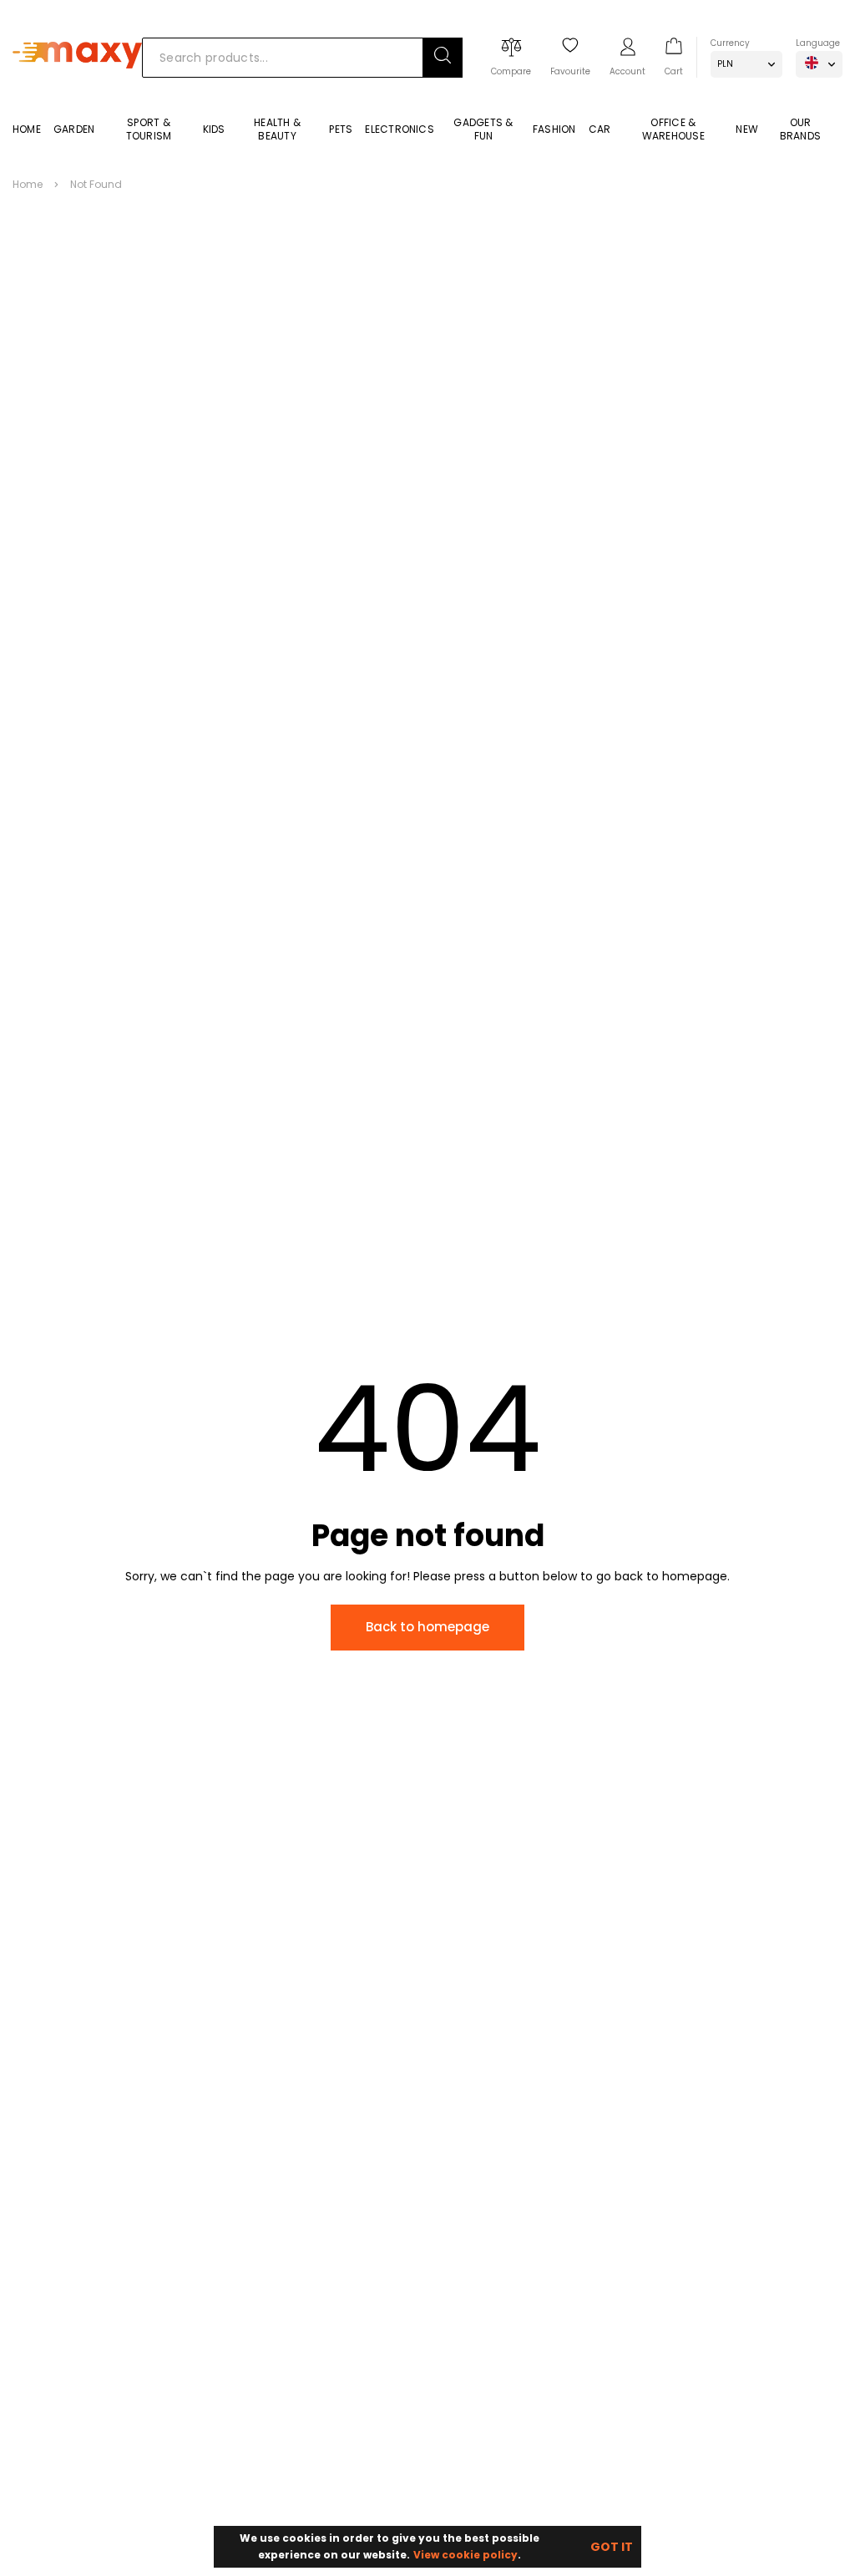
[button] (443, 58)
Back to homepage (427, 1627)
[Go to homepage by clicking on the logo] (77, 93)
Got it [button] (612, 2547)
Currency (730, 43)
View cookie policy (465, 2555)
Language (818, 43)
